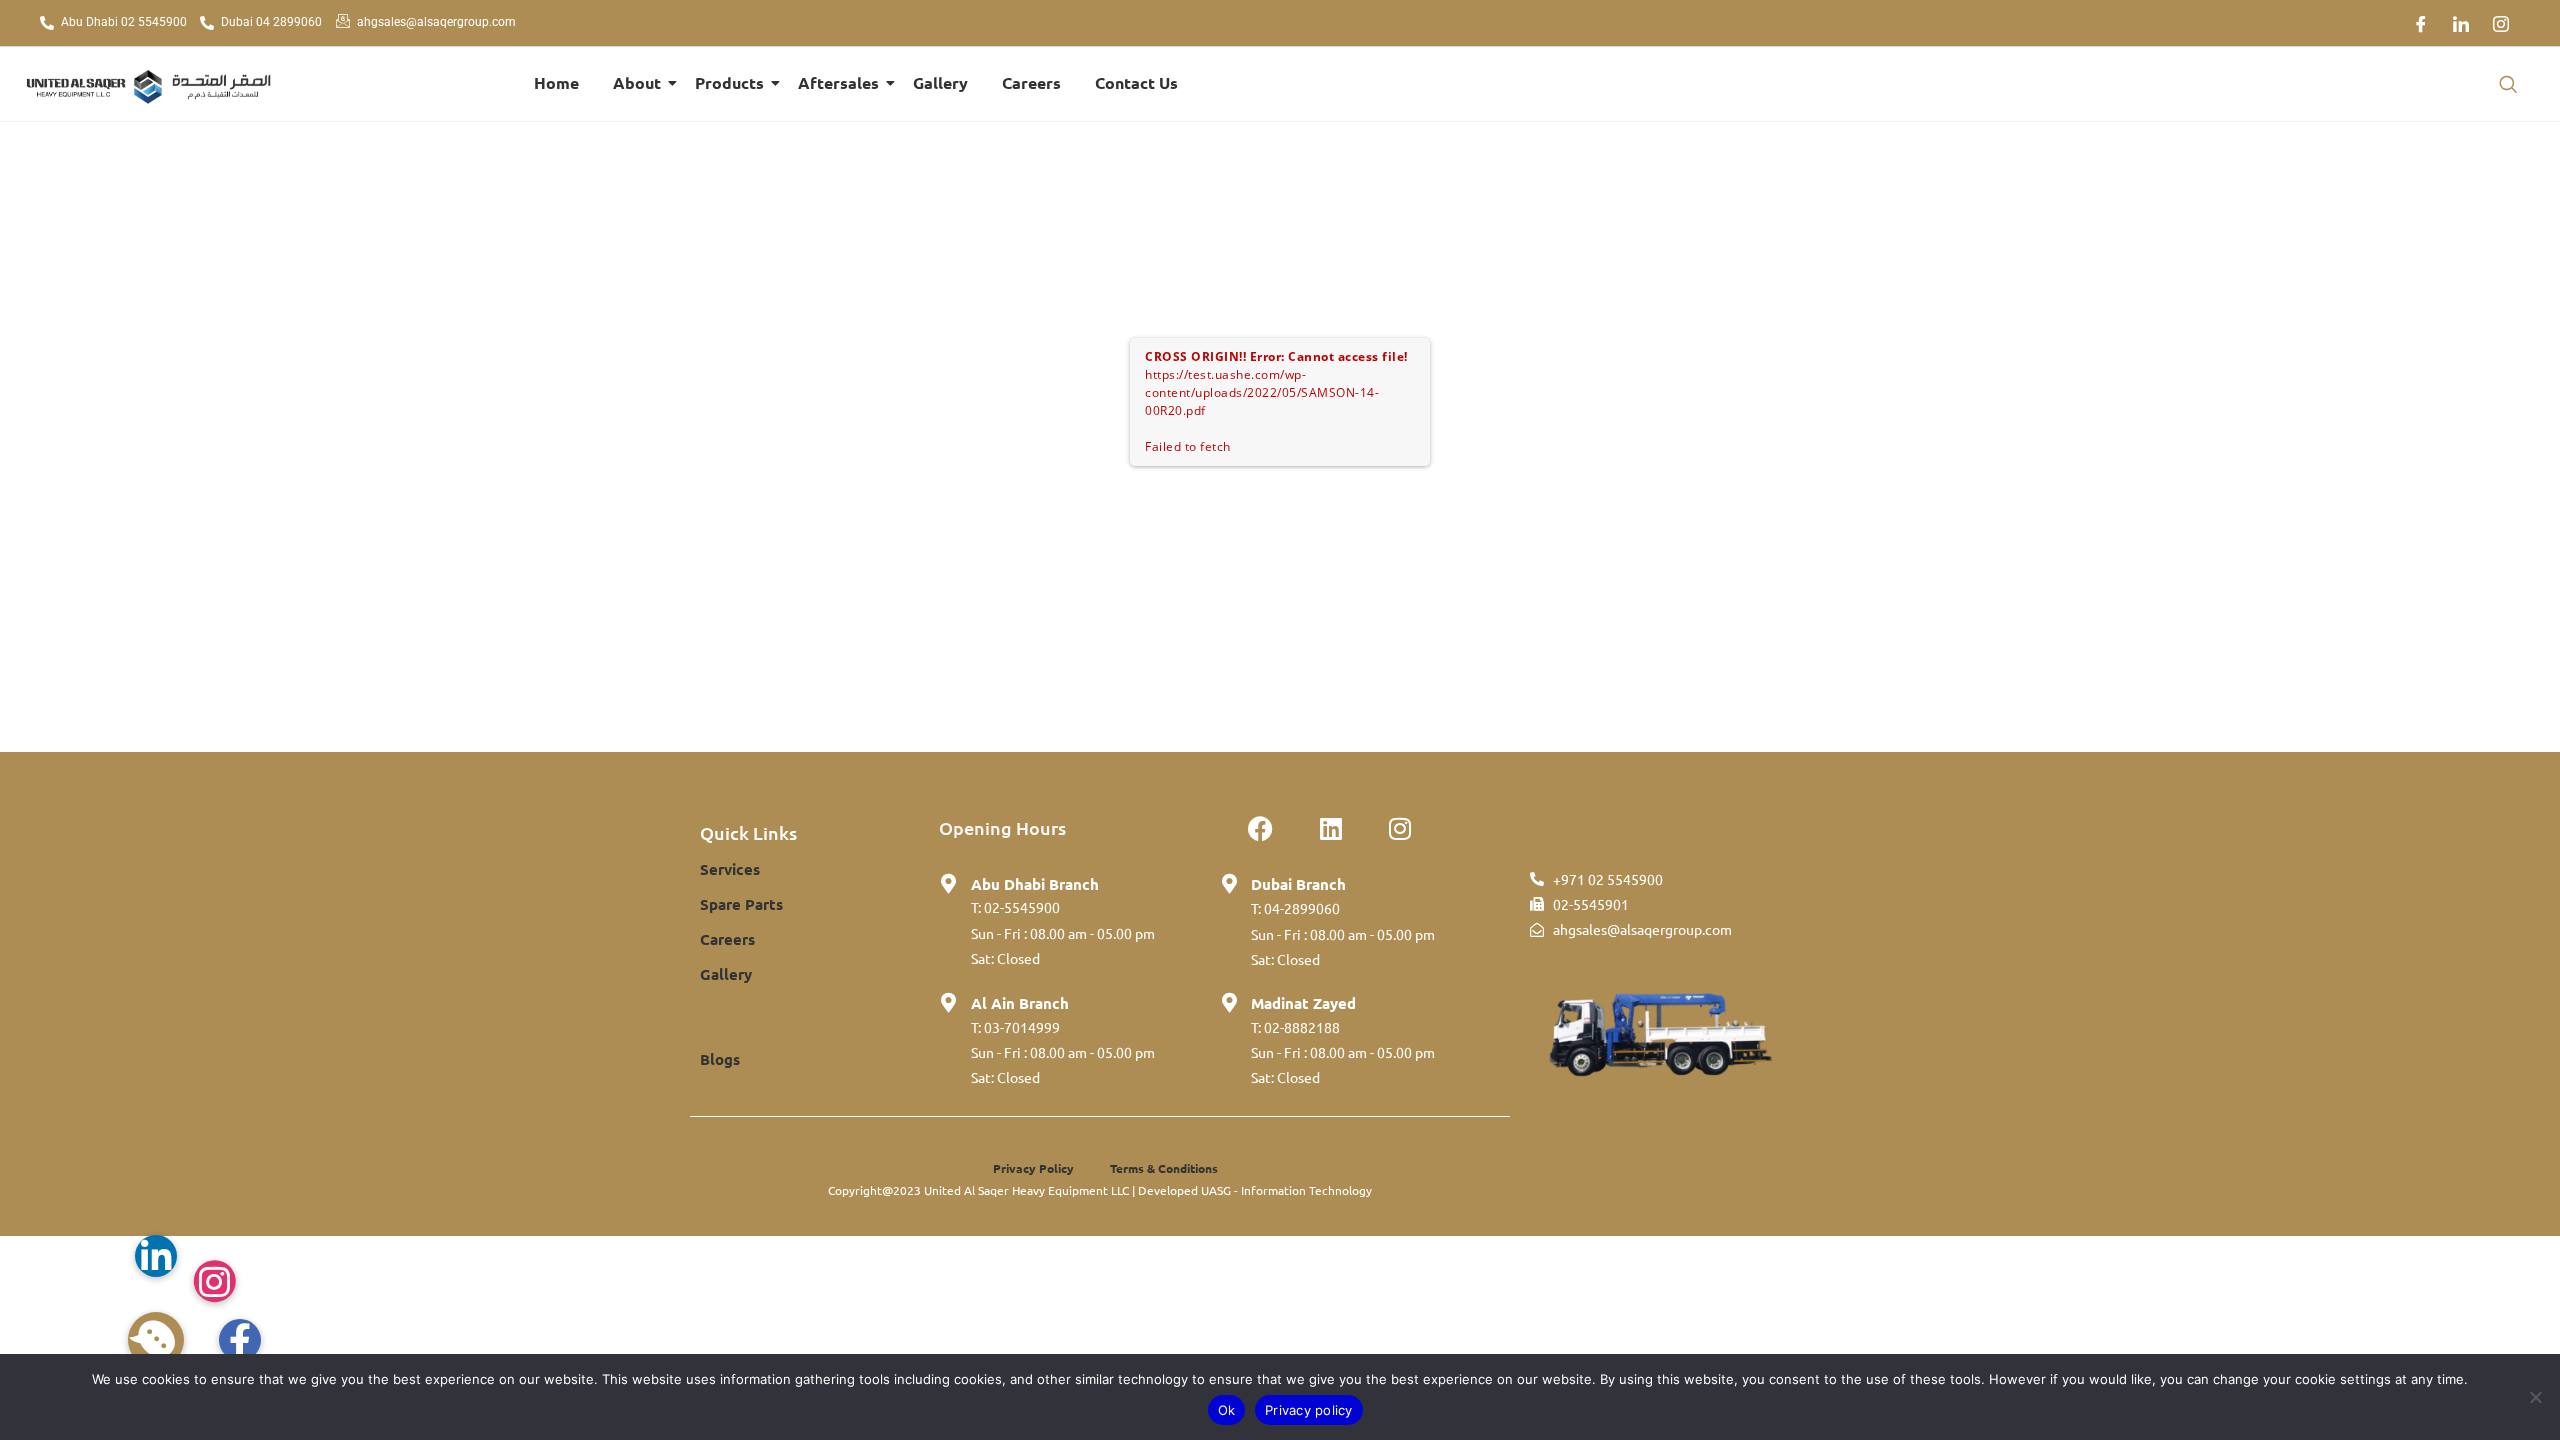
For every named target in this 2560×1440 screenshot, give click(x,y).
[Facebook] (2421, 23)
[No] (2535, 1397)
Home (556, 82)
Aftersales (838, 82)
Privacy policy (1309, 1410)
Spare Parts (741, 904)
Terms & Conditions (1164, 1168)
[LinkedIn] (2461, 23)
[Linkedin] (1331, 828)
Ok (1227, 1410)
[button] (2508, 84)
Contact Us (1136, 82)
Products (729, 82)
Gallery (940, 82)
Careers (1031, 82)
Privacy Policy (1033, 1168)
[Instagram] (2501, 23)
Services (730, 869)
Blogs (720, 1059)
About (637, 82)
